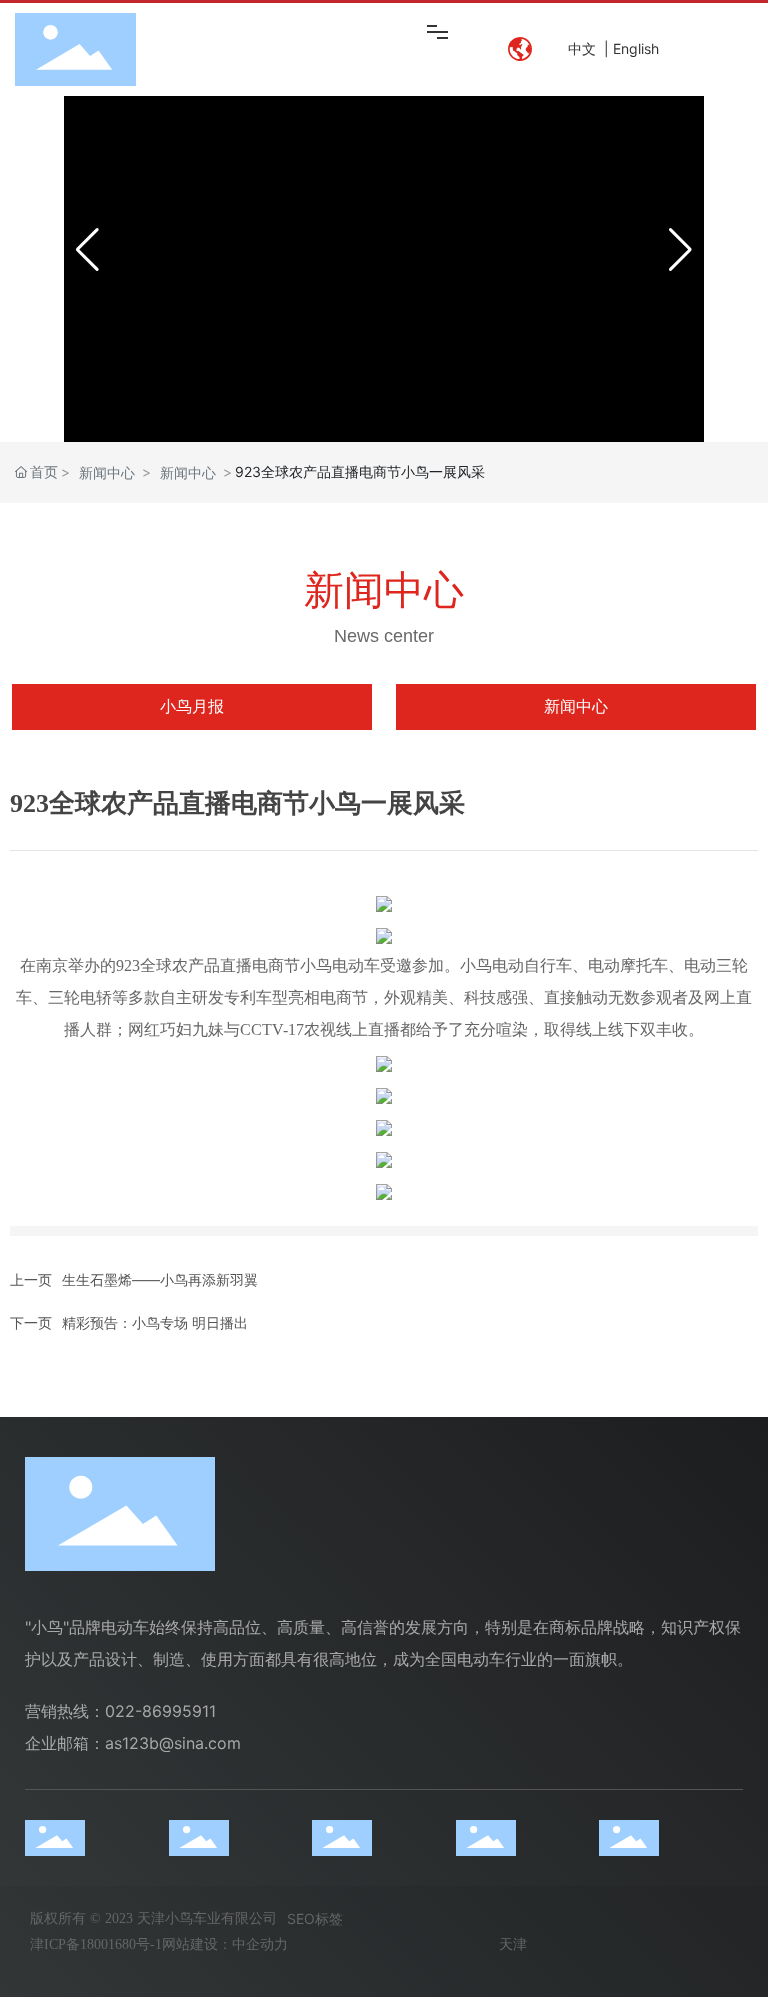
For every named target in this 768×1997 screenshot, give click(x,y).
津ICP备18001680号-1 (96, 1944)
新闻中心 (107, 472)
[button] (680, 250)
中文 (582, 48)
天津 (513, 1944)
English (636, 48)
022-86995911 (160, 1711)
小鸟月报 (192, 706)
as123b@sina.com (173, 1743)
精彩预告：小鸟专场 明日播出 (155, 1323)
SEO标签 (315, 1918)
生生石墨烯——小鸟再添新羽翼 (160, 1279)
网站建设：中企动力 (225, 1944)
